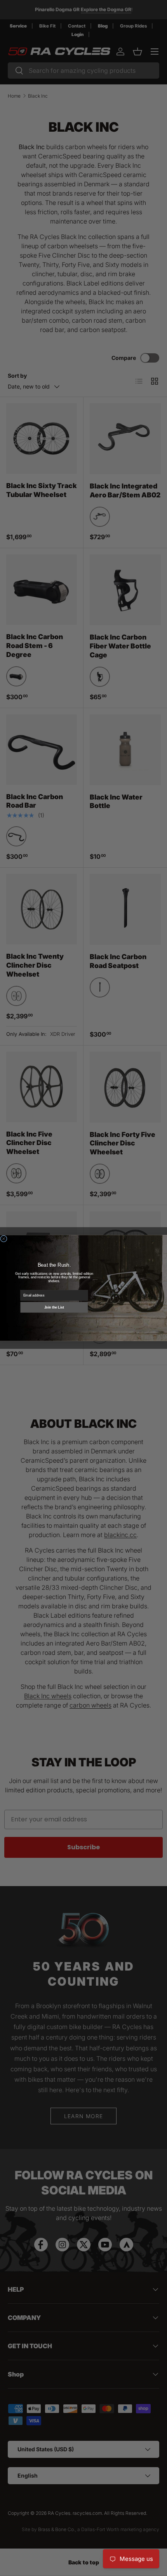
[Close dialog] (4, 1239)
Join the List (54, 1307)
